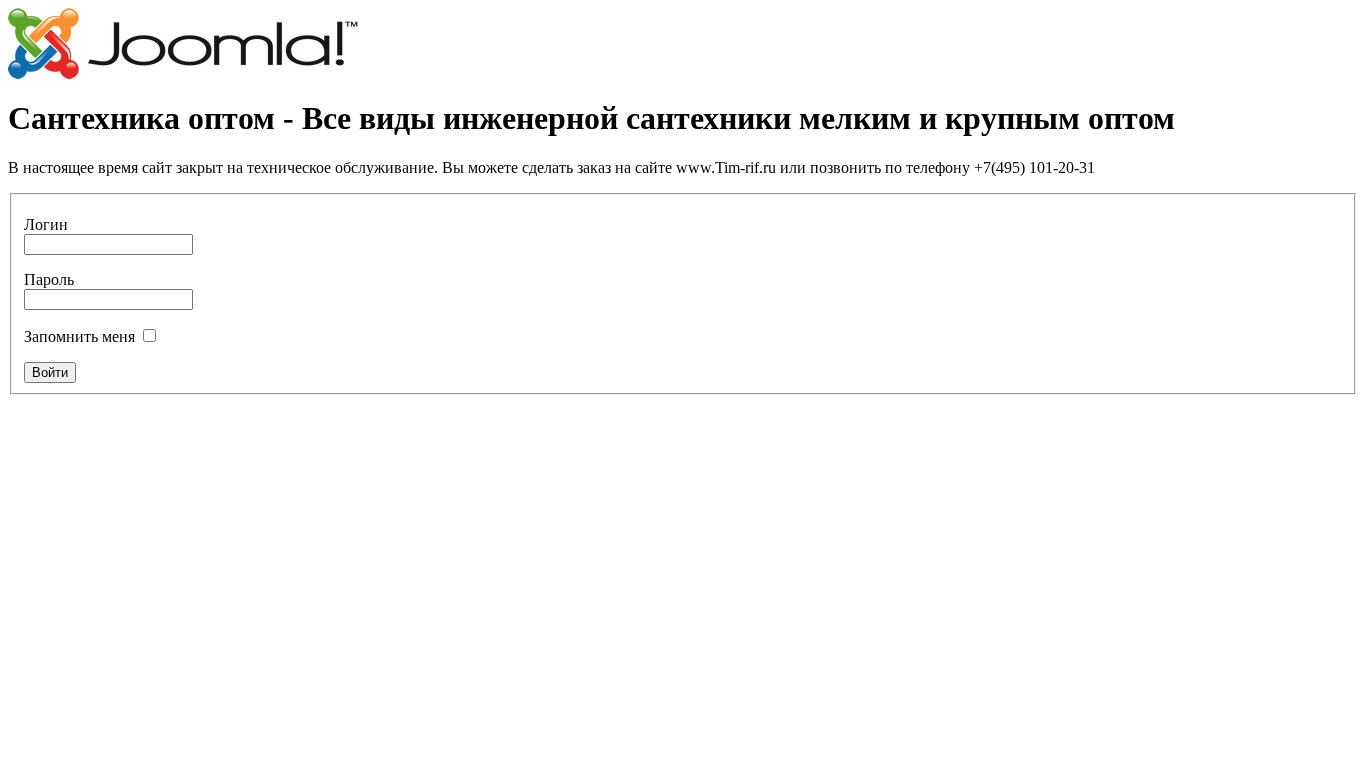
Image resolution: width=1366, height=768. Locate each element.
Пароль (49, 279)
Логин (46, 224)
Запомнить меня (79, 336)
